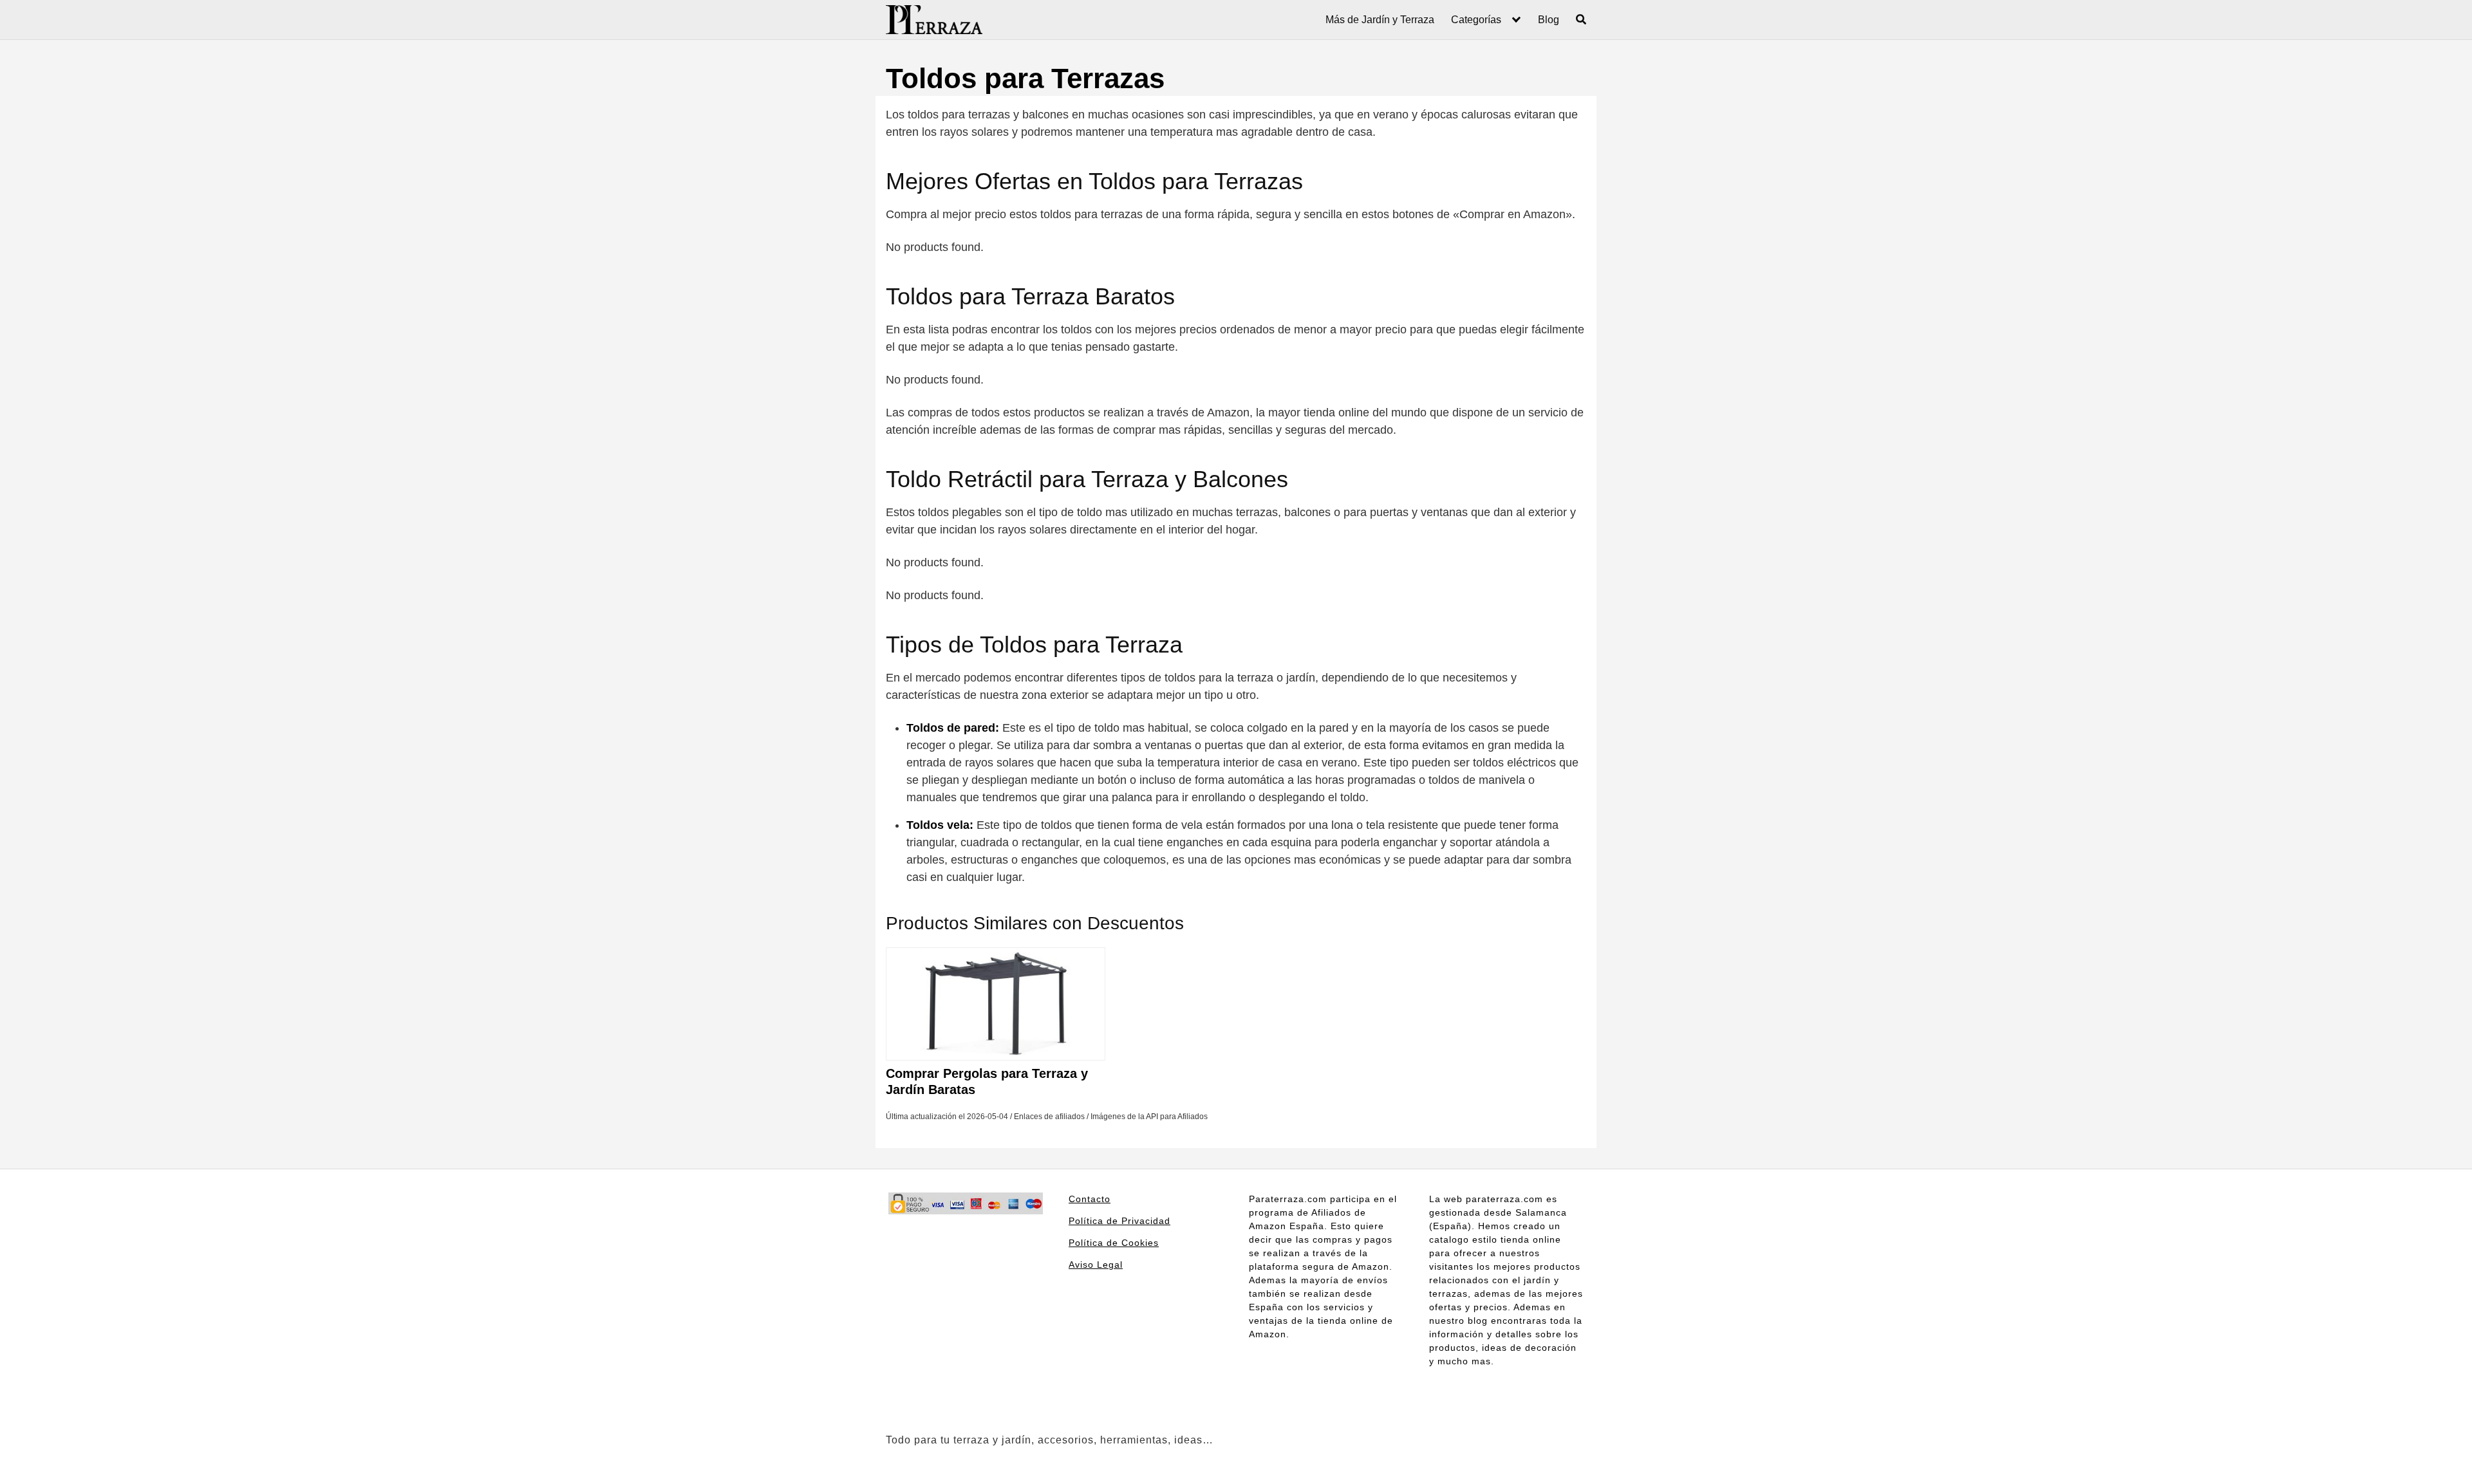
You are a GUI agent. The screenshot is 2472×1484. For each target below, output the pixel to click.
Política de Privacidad (1119, 1221)
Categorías (1476, 20)
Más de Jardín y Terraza (1380, 20)
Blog (1549, 20)
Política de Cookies (1114, 1243)
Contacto (1090, 1199)
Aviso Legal (1096, 1265)
